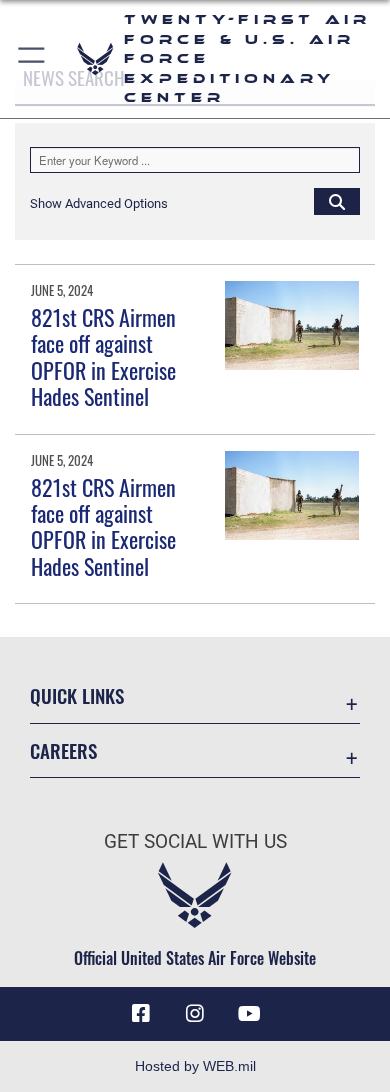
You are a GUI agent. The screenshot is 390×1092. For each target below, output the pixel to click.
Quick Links (77, 695)
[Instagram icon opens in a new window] (195, 1014)
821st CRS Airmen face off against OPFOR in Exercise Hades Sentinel (103, 356)
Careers (63, 750)
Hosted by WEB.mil (195, 1066)
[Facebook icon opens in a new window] (141, 1014)
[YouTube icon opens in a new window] (249, 1014)
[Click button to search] (337, 201)
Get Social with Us (195, 841)
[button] (32, 59)
